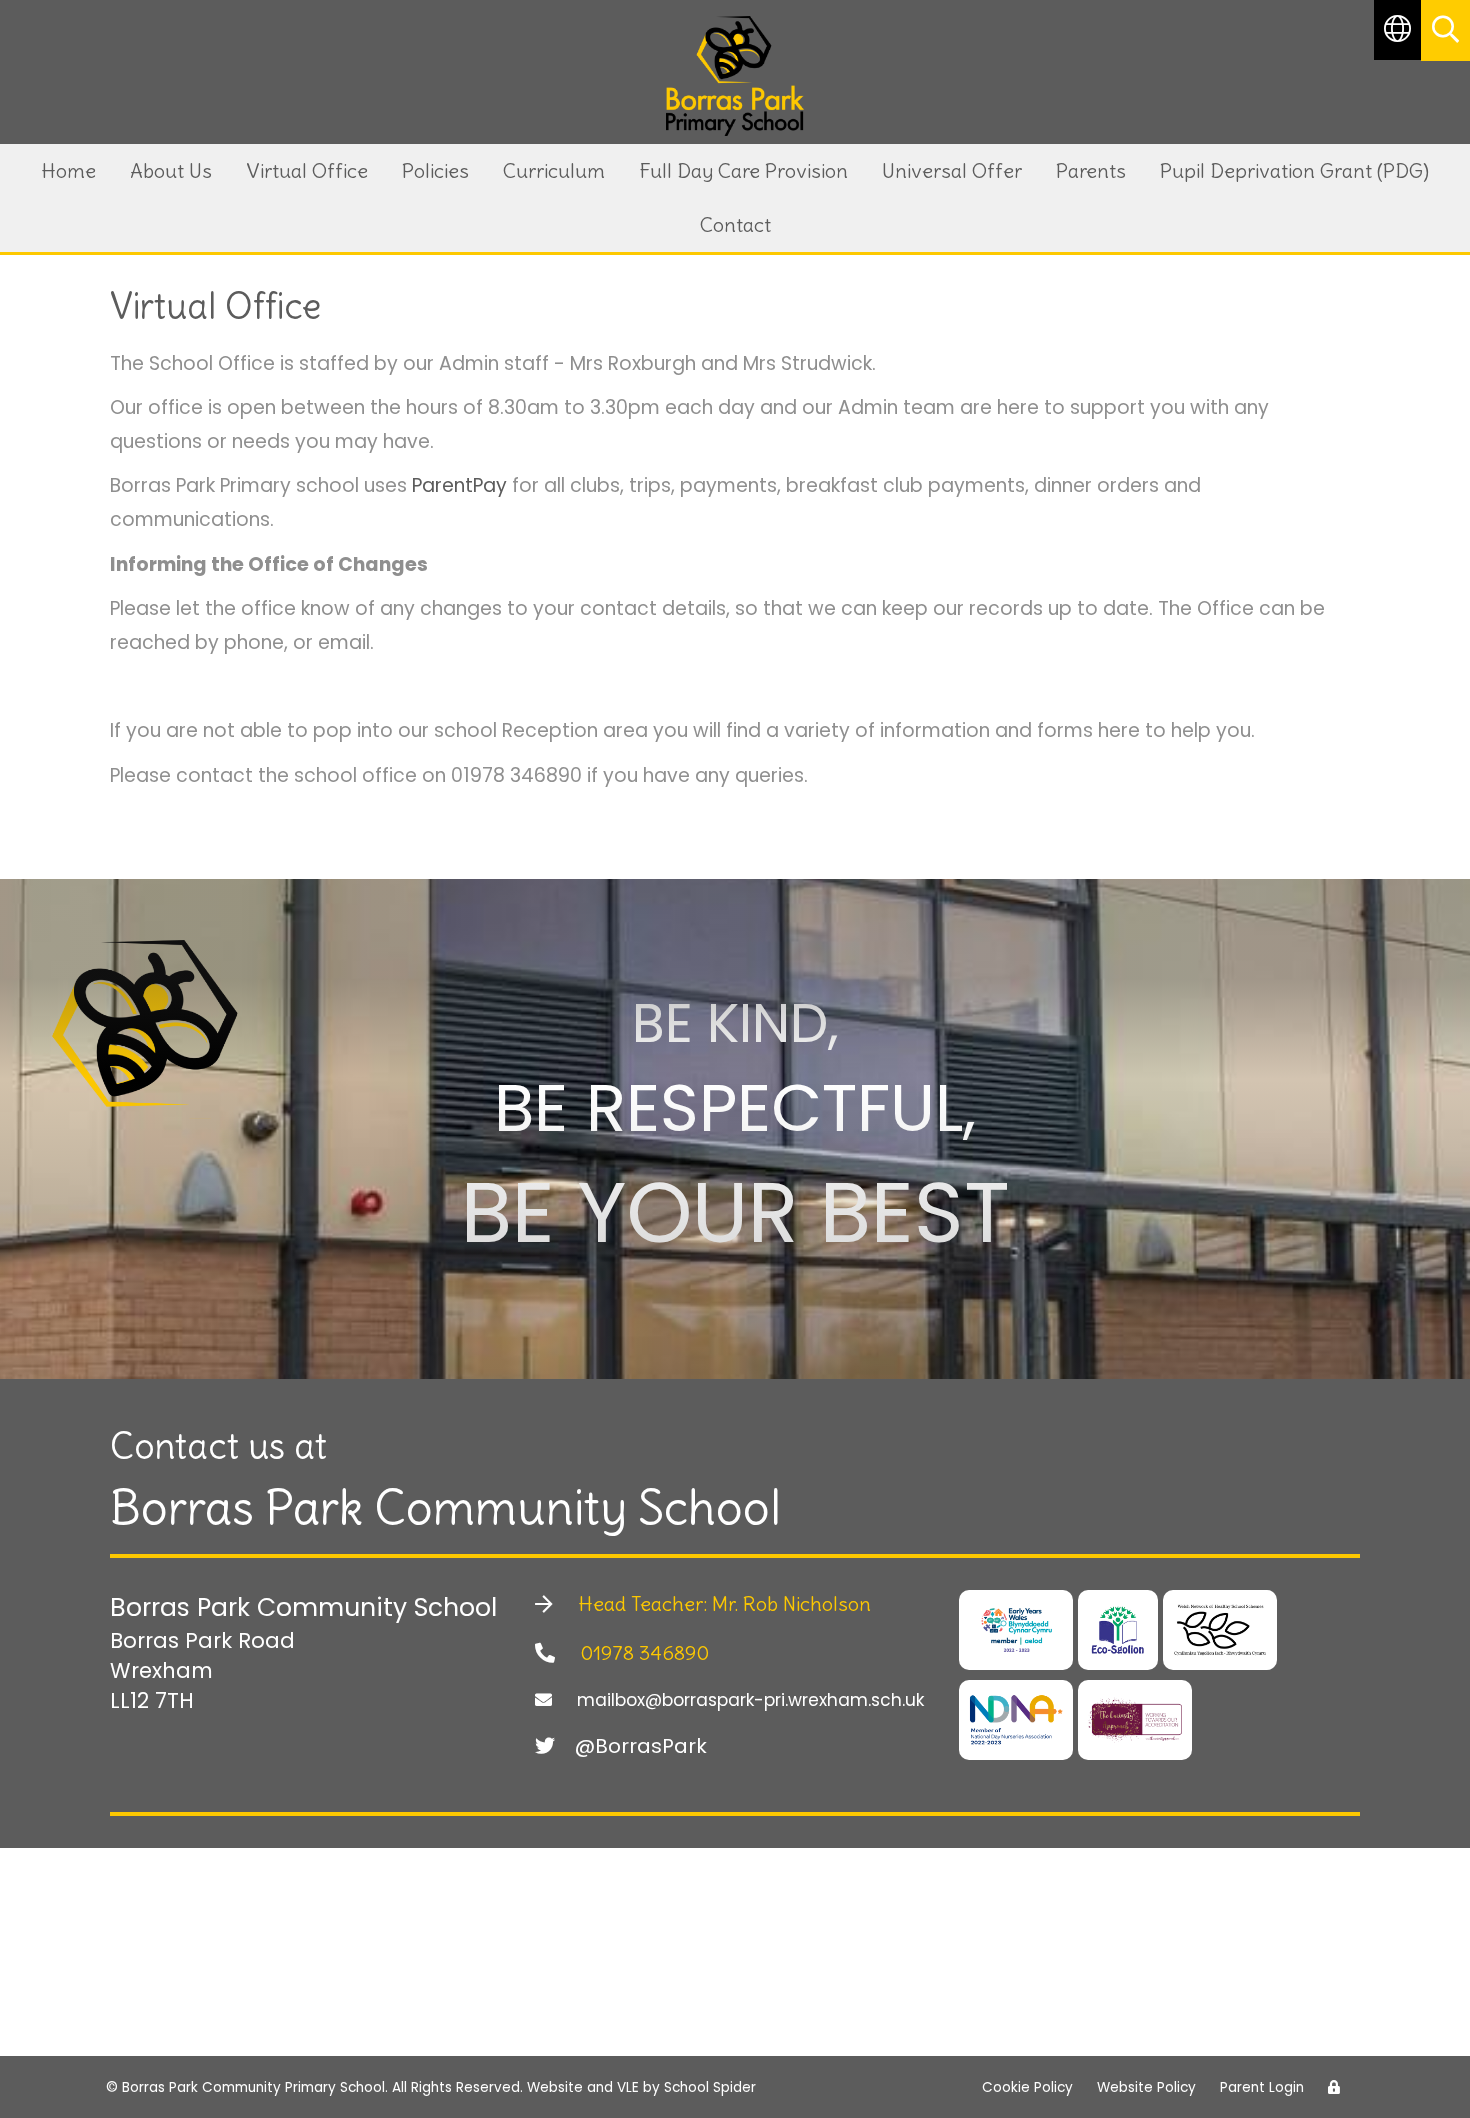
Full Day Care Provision (743, 170)
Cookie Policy (1027, 2087)
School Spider (710, 2087)
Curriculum (554, 170)
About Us (171, 170)
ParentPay (459, 485)
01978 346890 (642, 1652)
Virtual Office (307, 170)
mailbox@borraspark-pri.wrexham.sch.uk (748, 1700)
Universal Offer (952, 170)
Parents (1091, 170)
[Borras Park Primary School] (735, 76)
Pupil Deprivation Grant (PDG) (1294, 170)
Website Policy (1146, 2087)
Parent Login (1262, 2087)
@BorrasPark (641, 1746)
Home (68, 170)
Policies (435, 170)
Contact (735, 224)
